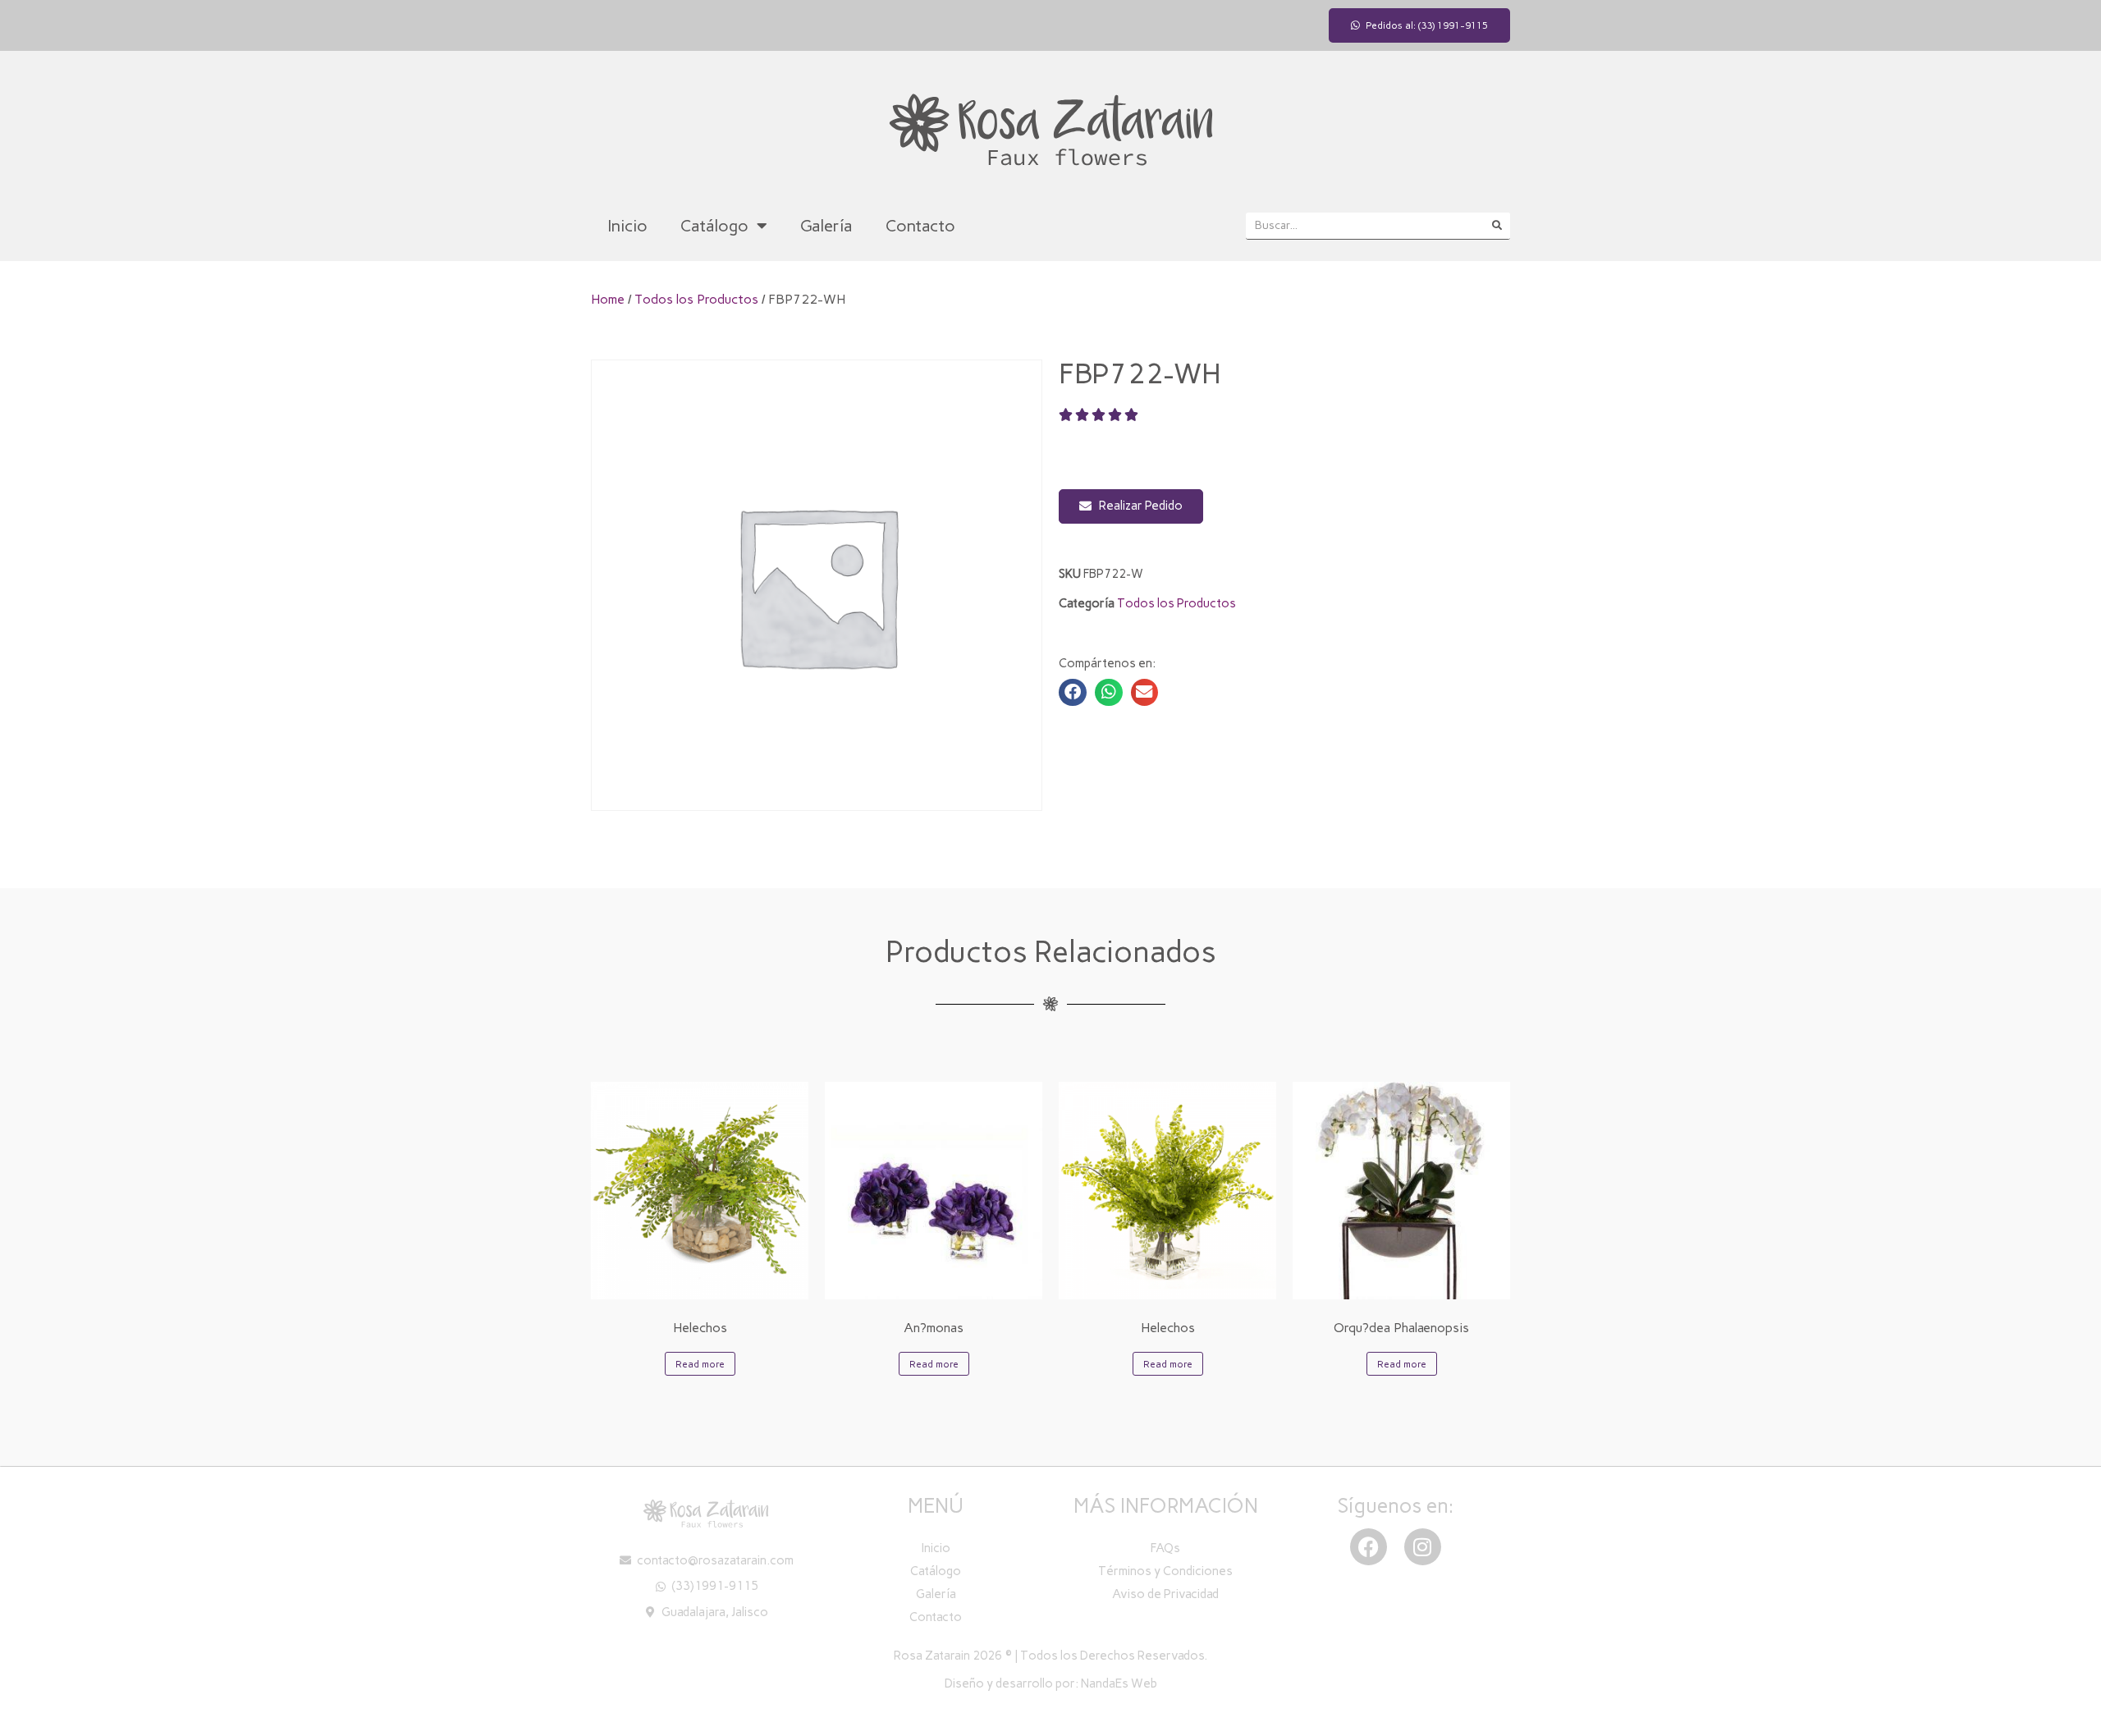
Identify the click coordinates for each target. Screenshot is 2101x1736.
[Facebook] (1369, 1547)
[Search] (1497, 226)
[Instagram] (1423, 1547)
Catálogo (714, 226)
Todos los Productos (696, 299)
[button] (1073, 693)
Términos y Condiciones (1165, 1571)
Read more (700, 1364)
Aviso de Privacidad (1165, 1594)
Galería (826, 226)
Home (608, 299)
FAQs (1165, 1548)
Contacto (920, 226)
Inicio (627, 226)
